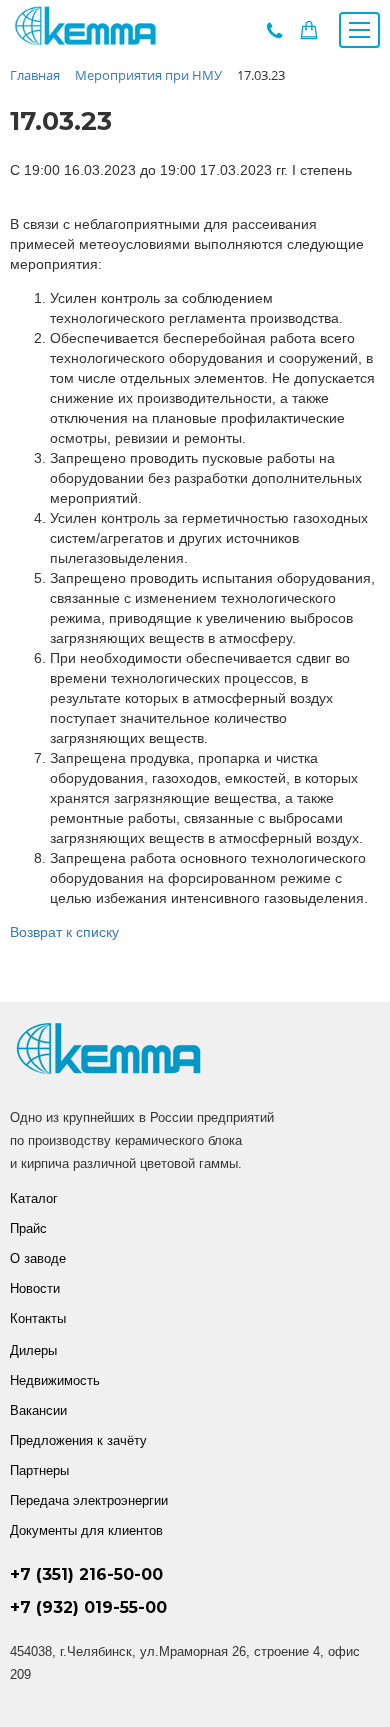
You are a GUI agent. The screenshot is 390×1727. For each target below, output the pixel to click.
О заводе (38, 1258)
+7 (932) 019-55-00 (88, 1607)
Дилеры (33, 1350)
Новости (35, 1288)
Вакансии (38, 1410)
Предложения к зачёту (78, 1440)
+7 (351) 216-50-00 (86, 1574)
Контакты (38, 1318)
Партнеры (39, 1470)
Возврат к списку (64, 932)
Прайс (28, 1228)
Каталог (34, 1198)
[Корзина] (309, 35)
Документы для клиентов (86, 1530)
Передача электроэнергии (89, 1500)
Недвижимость (55, 1380)
